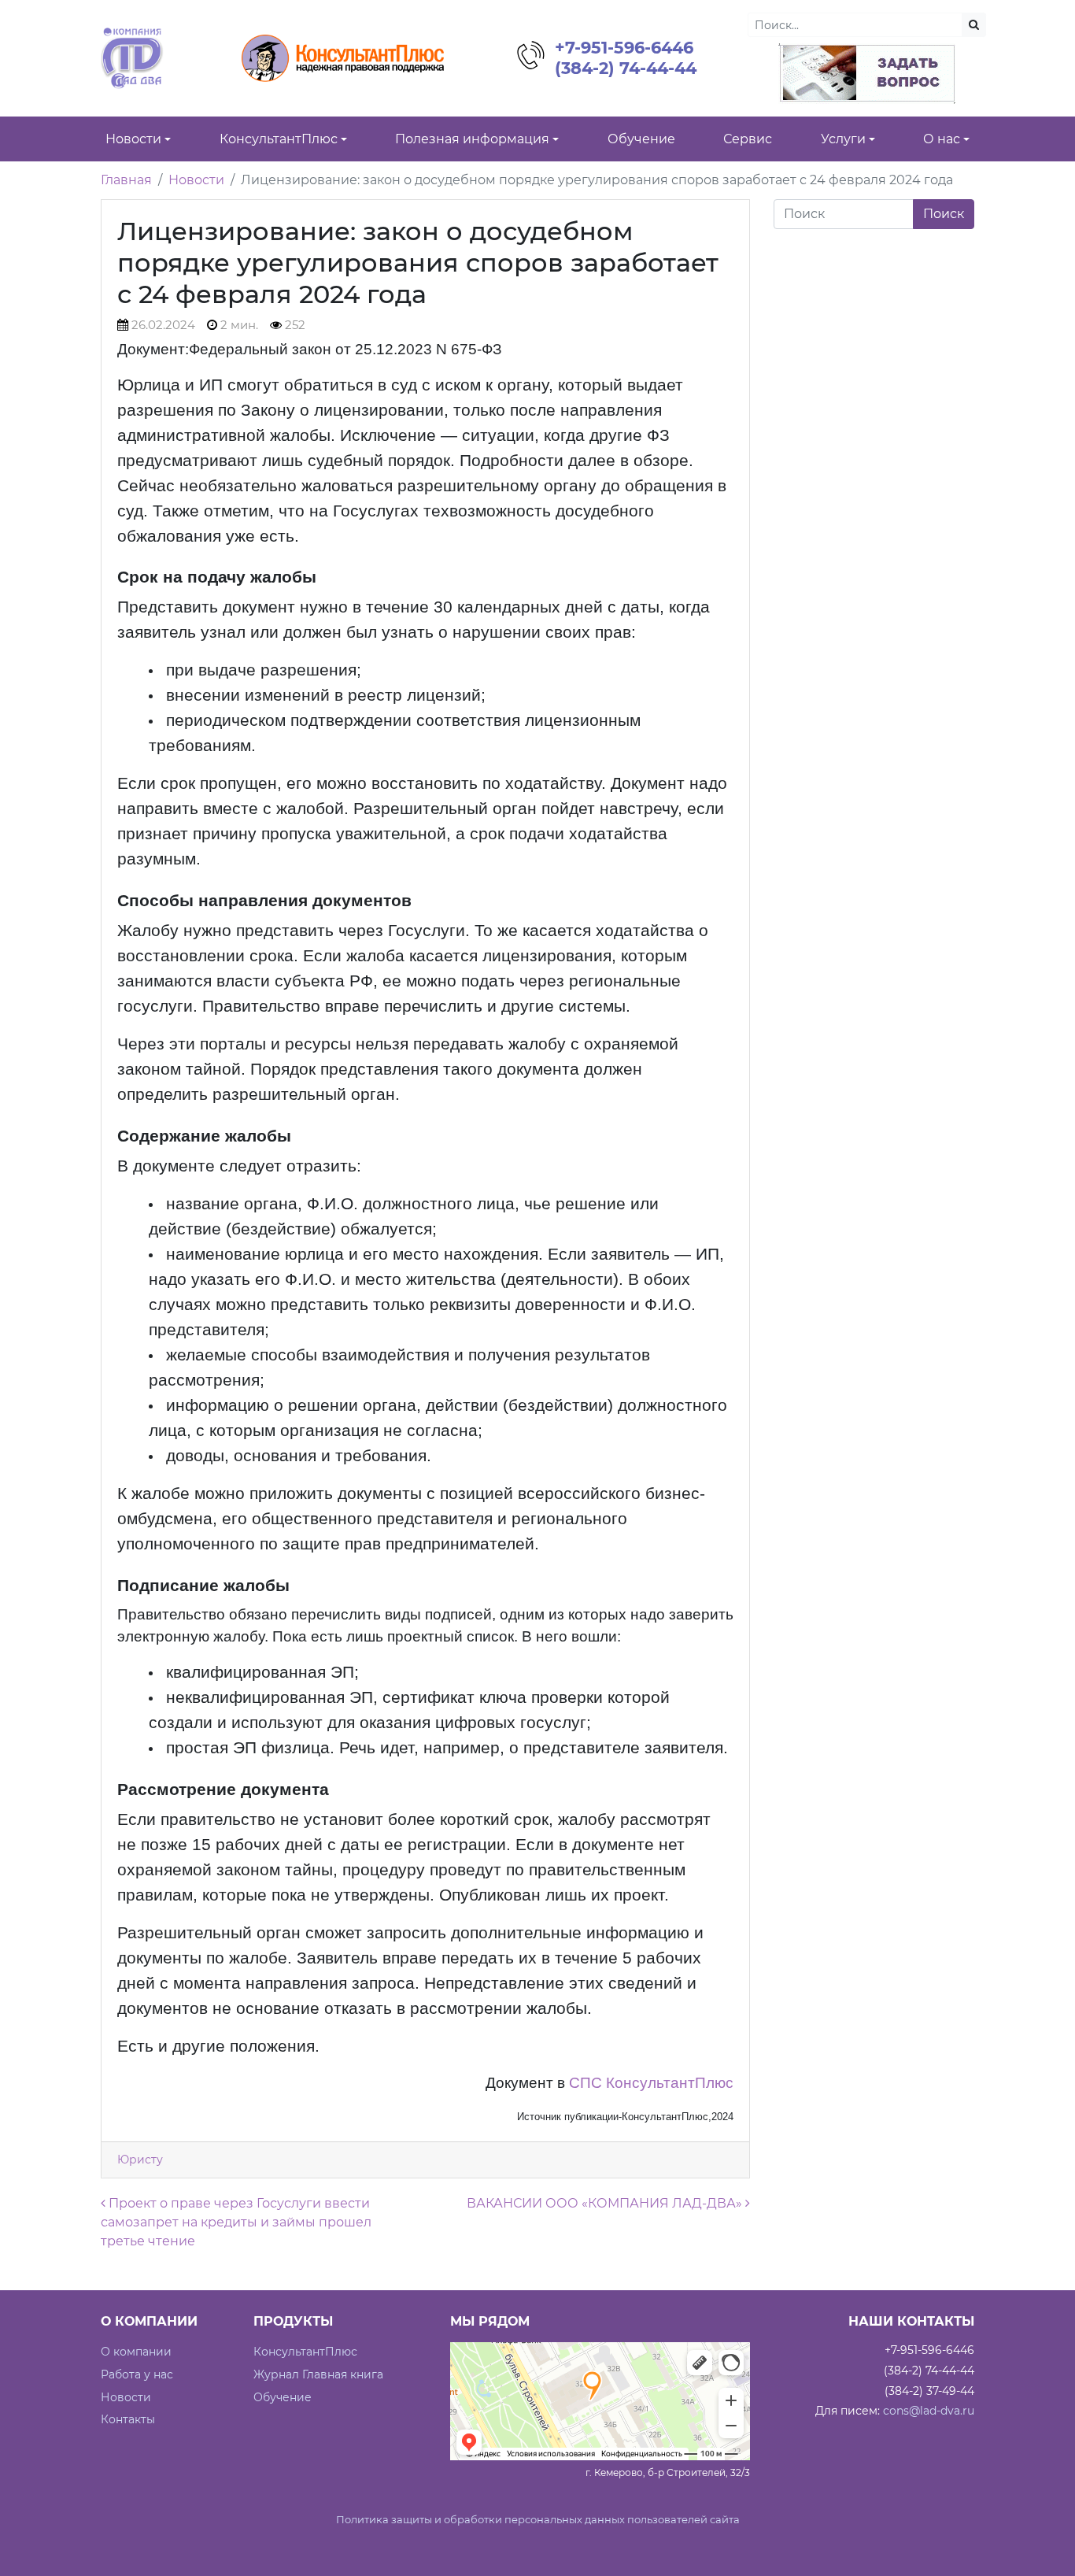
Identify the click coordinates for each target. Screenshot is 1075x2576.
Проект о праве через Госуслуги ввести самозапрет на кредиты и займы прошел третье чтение (236, 2222)
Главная (126, 180)
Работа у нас (137, 2374)
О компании (136, 2352)
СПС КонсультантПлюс (651, 2083)
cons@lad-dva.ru (929, 2411)
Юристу (140, 2160)
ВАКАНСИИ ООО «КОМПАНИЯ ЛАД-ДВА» (606, 2203)
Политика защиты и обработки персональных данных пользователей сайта (538, 2520)
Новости (196, 180)
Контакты (128, 2419)
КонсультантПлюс (305, 2352)
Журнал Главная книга (318, 2374)
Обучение (283, 2397)
